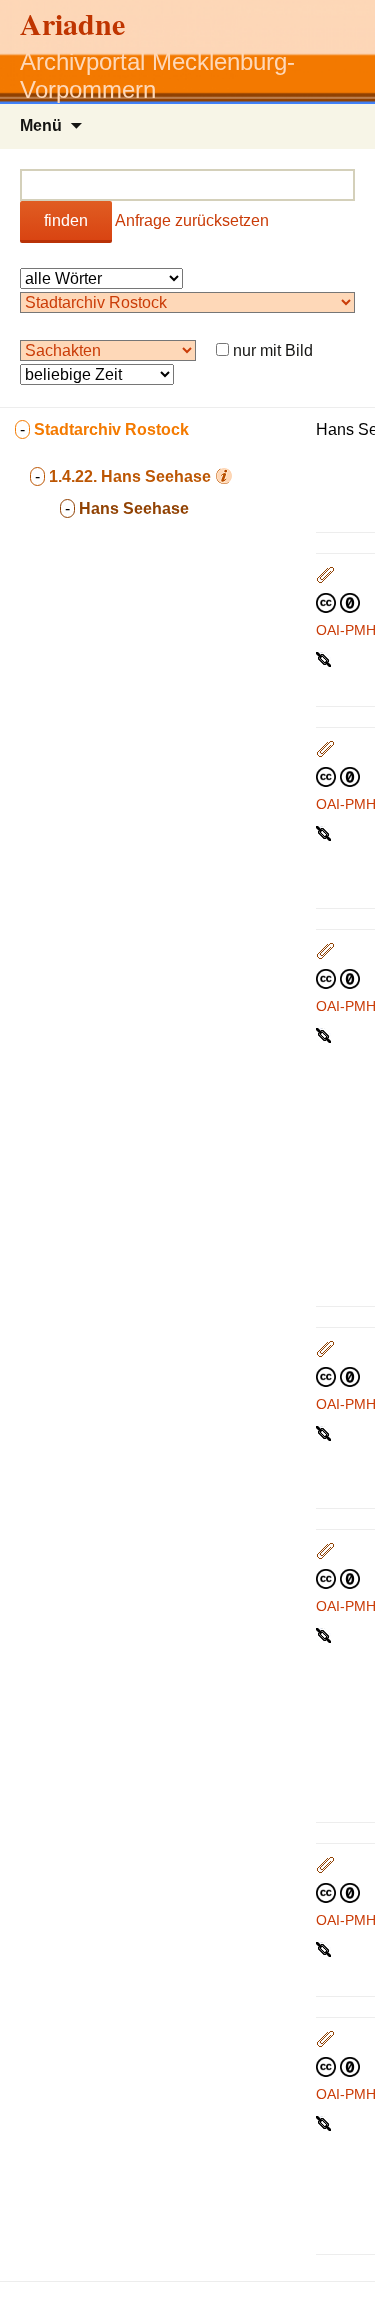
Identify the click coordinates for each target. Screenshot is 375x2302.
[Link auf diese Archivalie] (325, 658)
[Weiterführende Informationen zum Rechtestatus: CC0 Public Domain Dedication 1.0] (338, 602)
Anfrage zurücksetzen (192, 220)
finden (66, 220)
